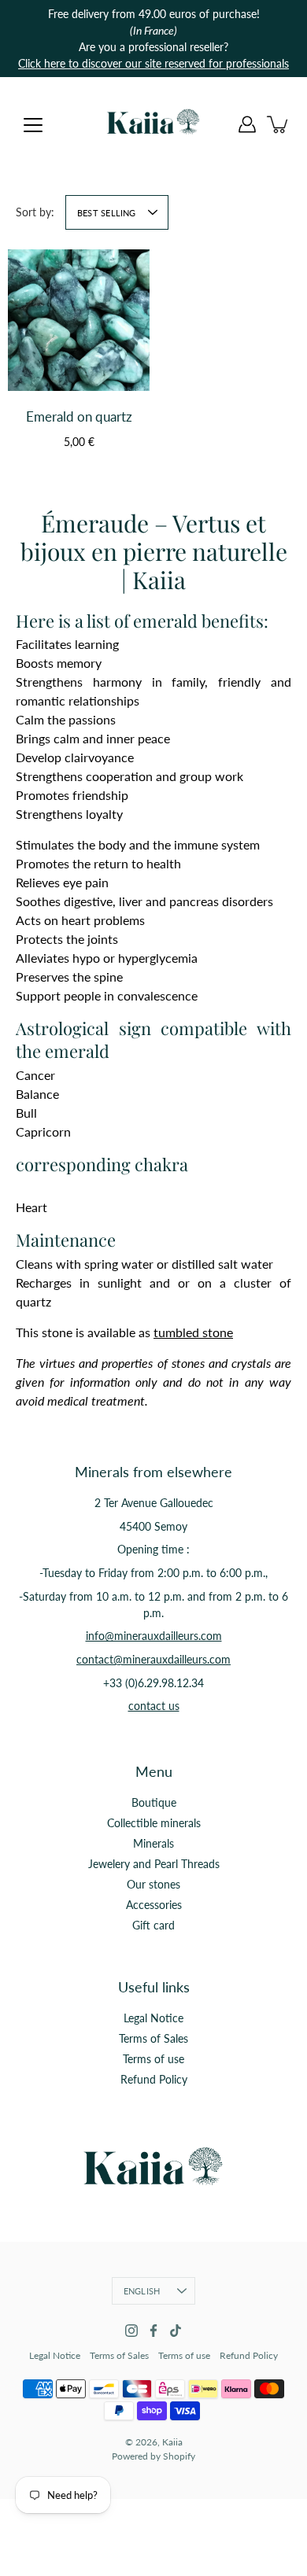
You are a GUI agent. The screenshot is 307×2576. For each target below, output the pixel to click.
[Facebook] (153, 2331)
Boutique (154, 1802)
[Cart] (279, 124)
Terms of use (153, 2059)
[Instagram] (131, 2331)
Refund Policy (154, 2079)
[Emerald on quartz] (79, 320)
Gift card (153, 1925)
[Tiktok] (176, 2331)
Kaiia (172, 2442)
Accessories (154, 1905)
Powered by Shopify (153, 2456)
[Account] (247, 124)
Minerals (153, 1843)
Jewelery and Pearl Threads (154, 1864)
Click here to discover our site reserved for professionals (153, 63)
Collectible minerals (154, 1823)
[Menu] (33, 125)
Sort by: (35, 212)
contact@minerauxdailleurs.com (153, 1659)
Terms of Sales (153, 2038)
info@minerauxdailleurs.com (154, 1636)
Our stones (153, 1884)
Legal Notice (153, 2018)
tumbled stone (193, 1332)
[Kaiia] (153, 124)
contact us (154, 1706)
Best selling (107, 213)
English (142, 2291)
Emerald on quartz (79, 416)
